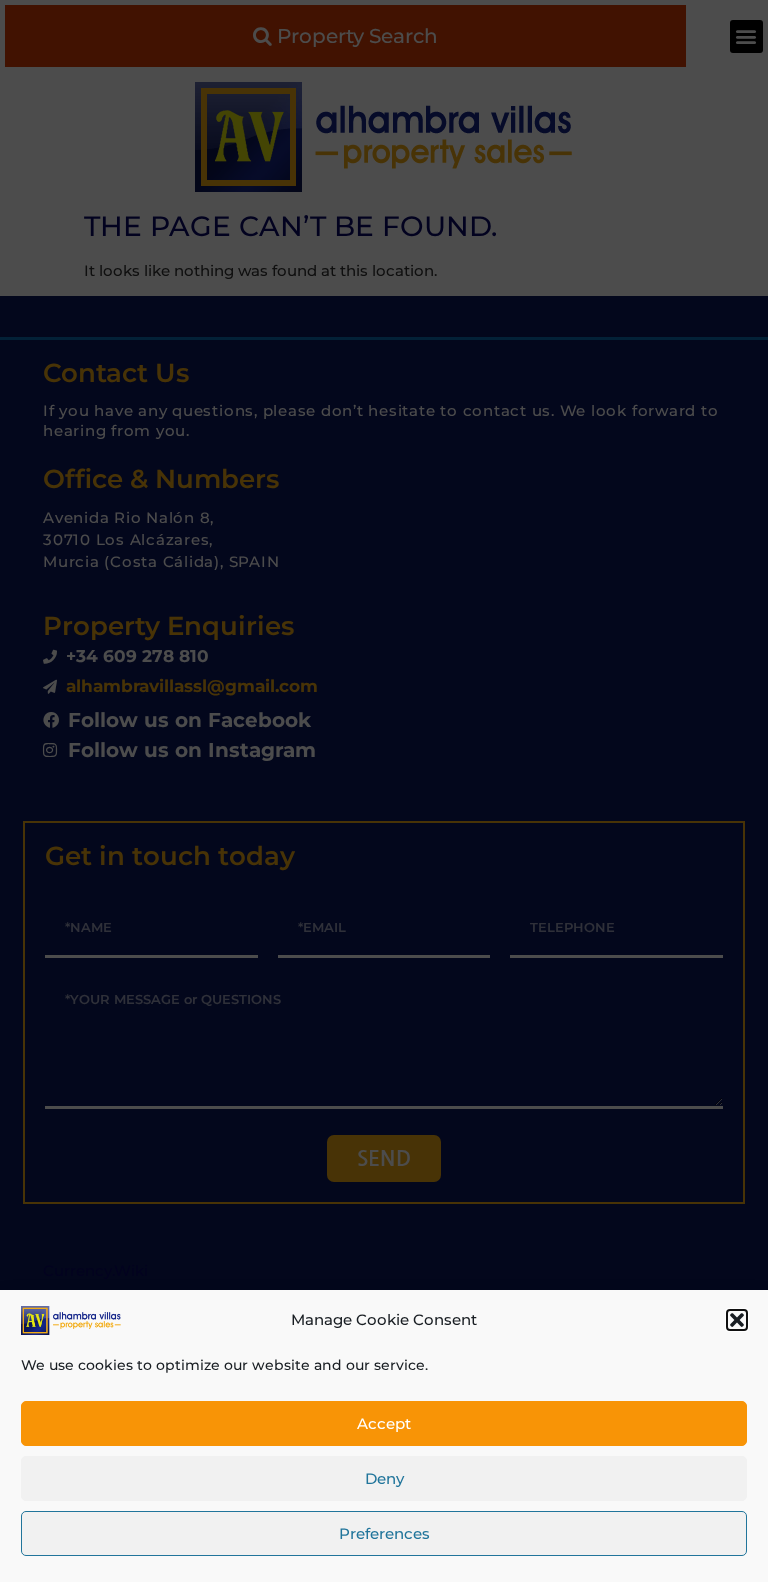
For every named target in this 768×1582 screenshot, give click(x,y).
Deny (384, 1478)
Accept (384, 1423)
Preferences (384, 1533)
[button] (737, 1320)
